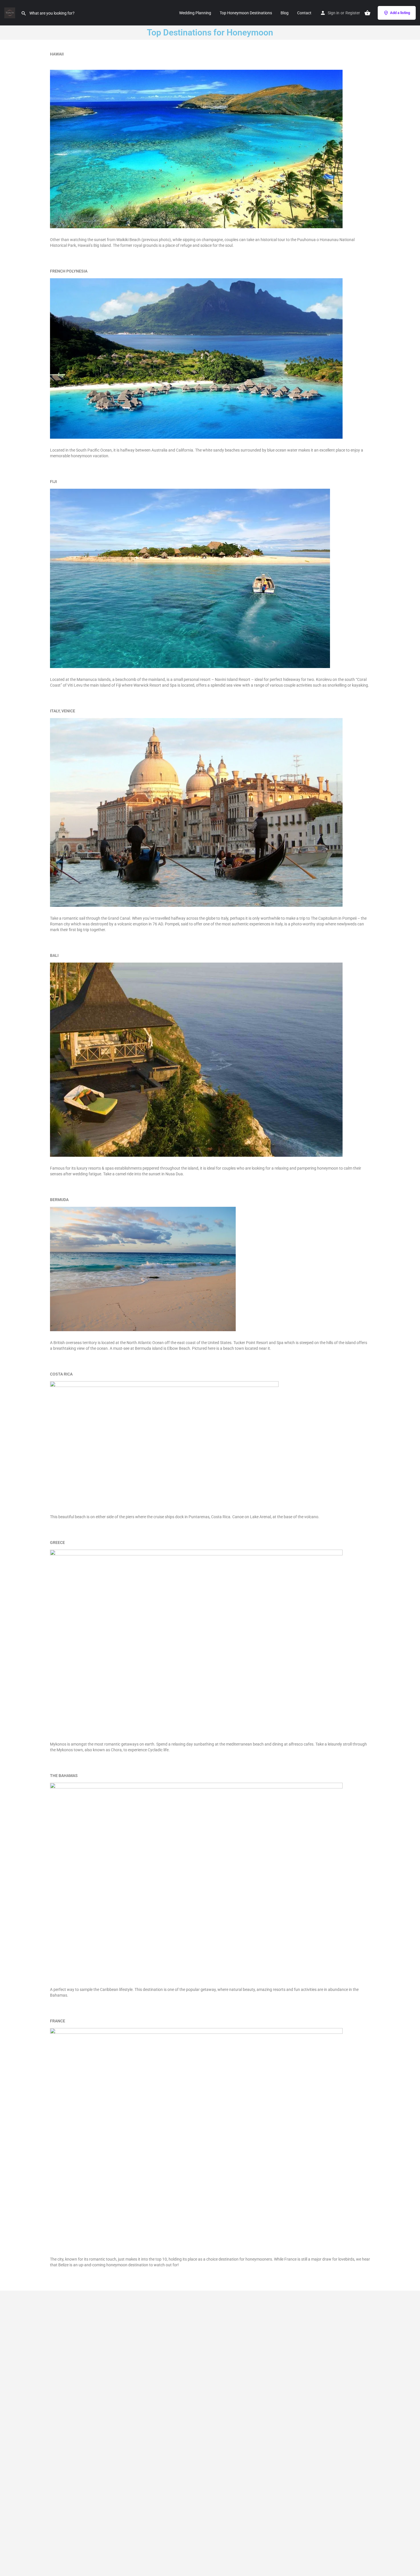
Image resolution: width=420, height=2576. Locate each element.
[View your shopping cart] (367, 13)
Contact (304, 13)
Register (353, 13)
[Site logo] (10, 12)
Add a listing (400, 13)
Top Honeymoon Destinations (246, 13)
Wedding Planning (195, 13)
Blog (285, 13)
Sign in (334, 13)
